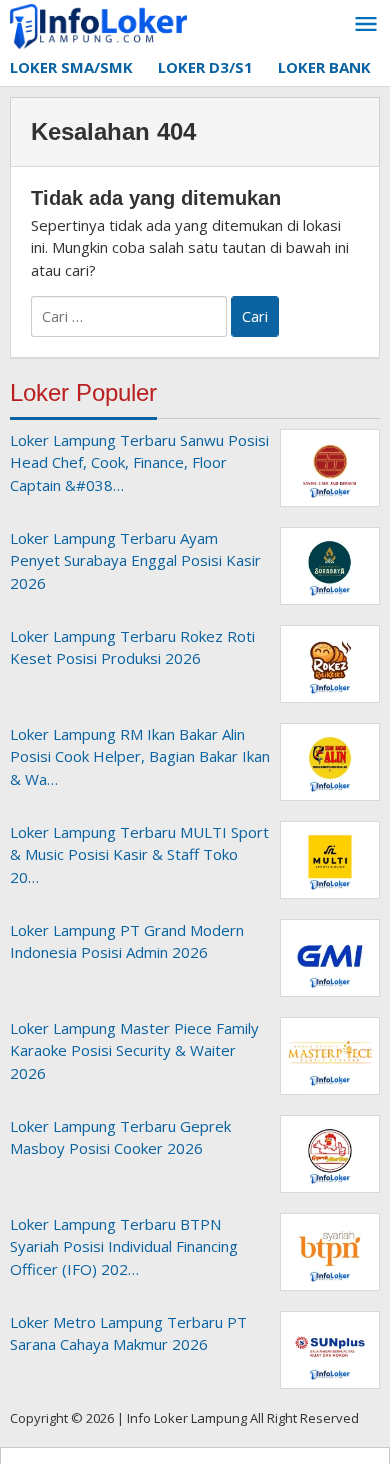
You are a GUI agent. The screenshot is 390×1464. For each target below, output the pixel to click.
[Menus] (366, 25)
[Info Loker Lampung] (98, 25)
